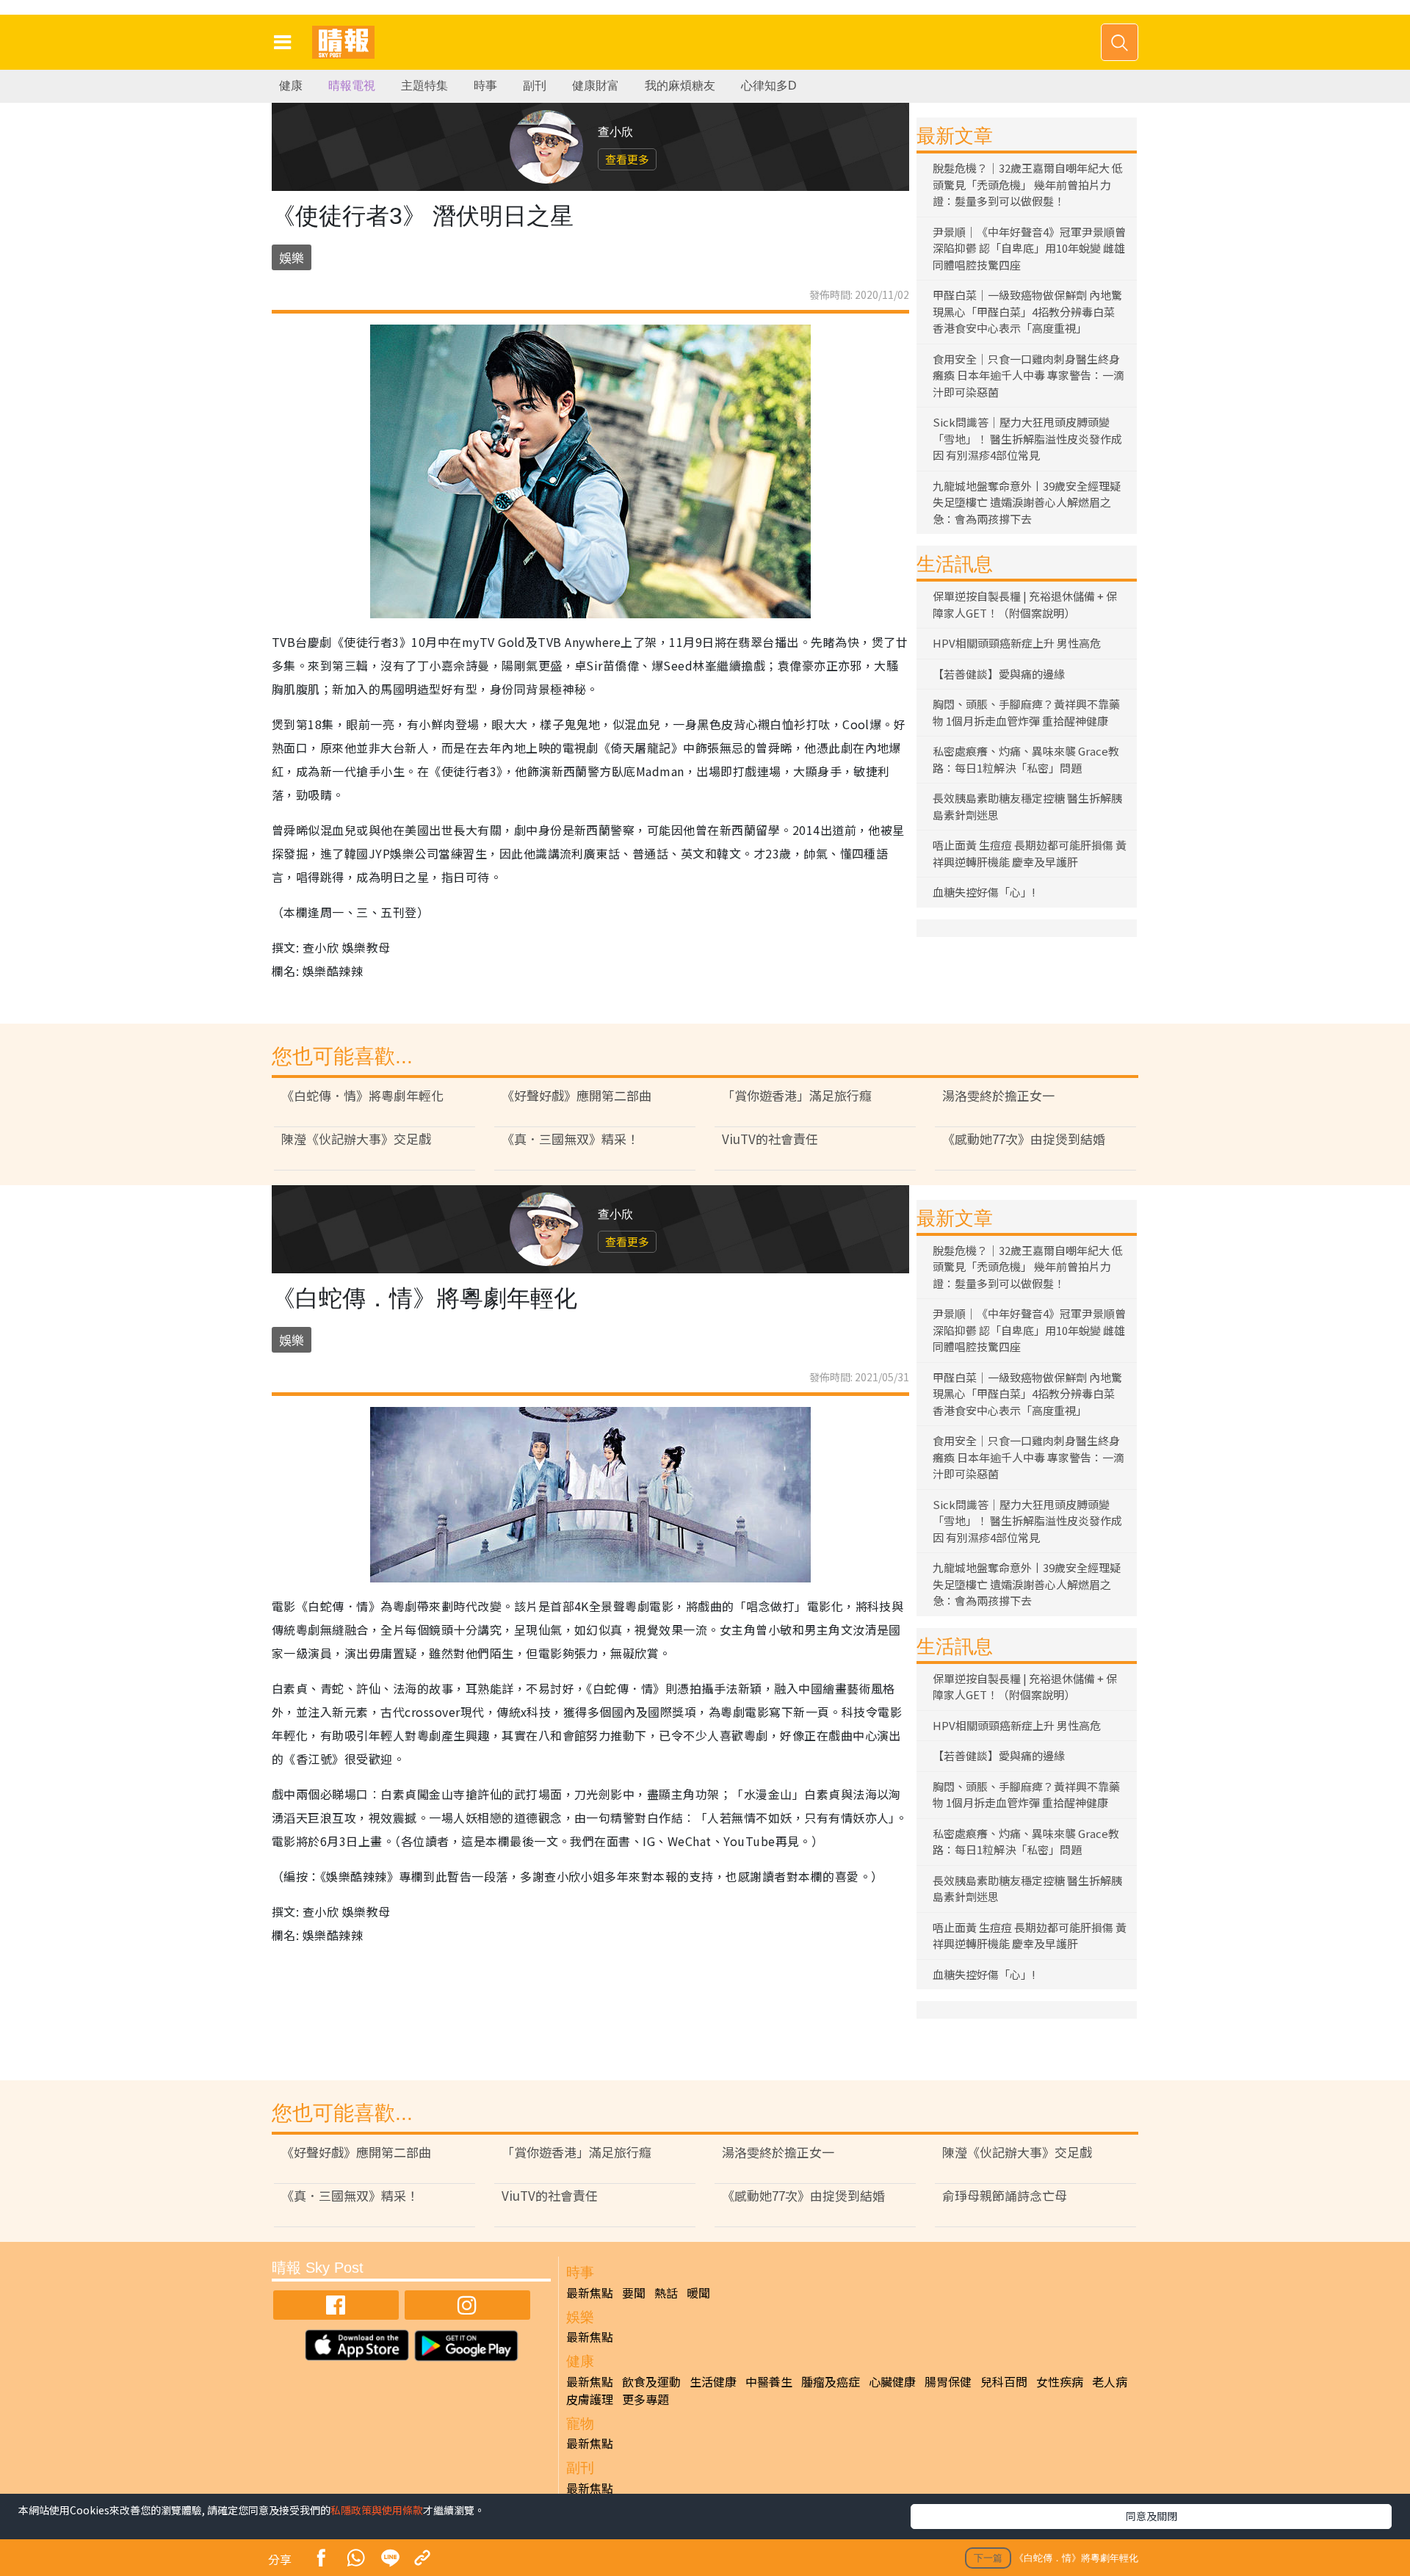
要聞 (634, 2293)
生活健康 (713, 2381)
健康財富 (596, 86)
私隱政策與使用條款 (377, 2510)
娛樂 (292, 257)
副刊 (535, 86)
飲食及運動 (651, 2381)
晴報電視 (352, 86)
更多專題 (646, 2399)
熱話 (666, 2293)
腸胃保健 (948, 2381)
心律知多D (769, 86)
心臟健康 (892, 2381)
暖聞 (698, 2293)
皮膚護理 (590, 2399)
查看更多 (627, 159)
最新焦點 (590, 2293)
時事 (485, 86)
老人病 (1110, 2381)
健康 (291, 86)
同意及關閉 (1151, 2516)
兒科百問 (1004, 2381)
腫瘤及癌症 (831, 2381)
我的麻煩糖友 (680, 86)
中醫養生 (769, 2381)
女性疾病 (1060, 2381)
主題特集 (424, 86)
